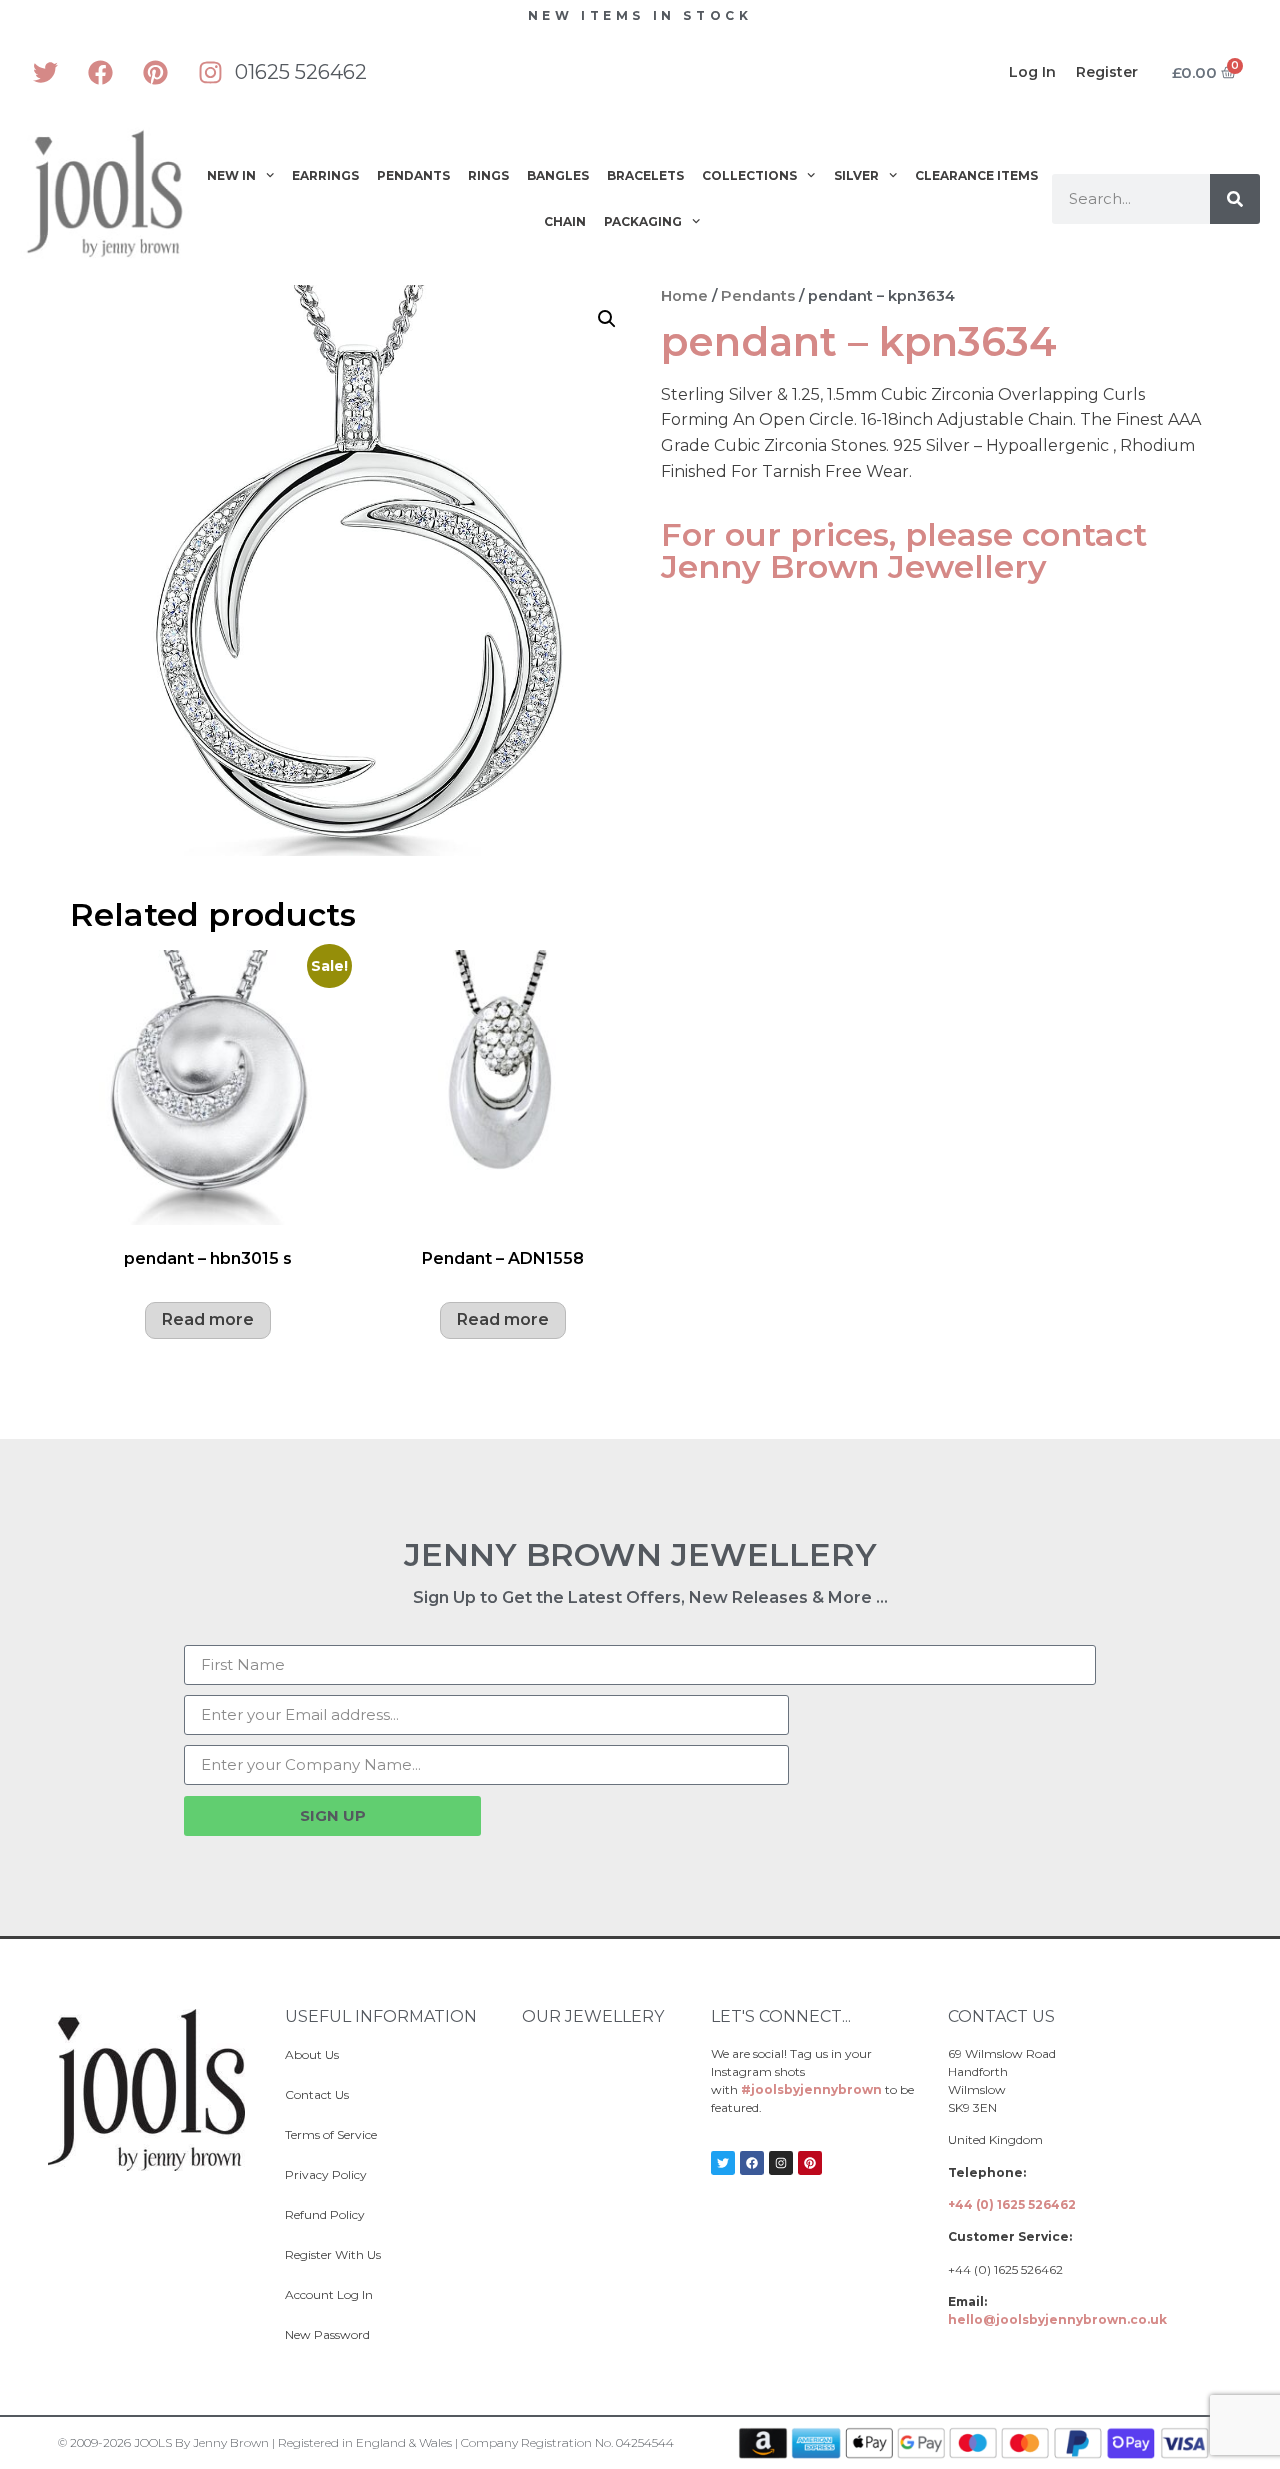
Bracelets (645, 175)
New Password (327, 2334)
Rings (488, 175)
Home (684, 296)
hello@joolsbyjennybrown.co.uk (1057, 2319)
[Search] (1235, 199)
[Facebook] (100, 72)
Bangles (558, 175)
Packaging (643, 221)
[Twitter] (45, 72)
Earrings (325, 175)
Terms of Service (331, 2134)
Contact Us (317, 2094)
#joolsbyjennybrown (811, 2089)
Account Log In (329, 2294)
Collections (749, 175)
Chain (565, 221)
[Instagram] (210, 72)
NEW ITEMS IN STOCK (640, 15)
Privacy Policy (326, 2174)
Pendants (413, 175)
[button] (607, 319)
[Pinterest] (155, 72)
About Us (312, 2054)
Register (1107, 72)
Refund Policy (325, 2214)
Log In (1032, 72)
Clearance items (976, 175)
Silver (856, 175)
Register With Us (333, 2254)
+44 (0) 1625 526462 (1012, 2204)
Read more (208, 1319)
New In (231, 175)
